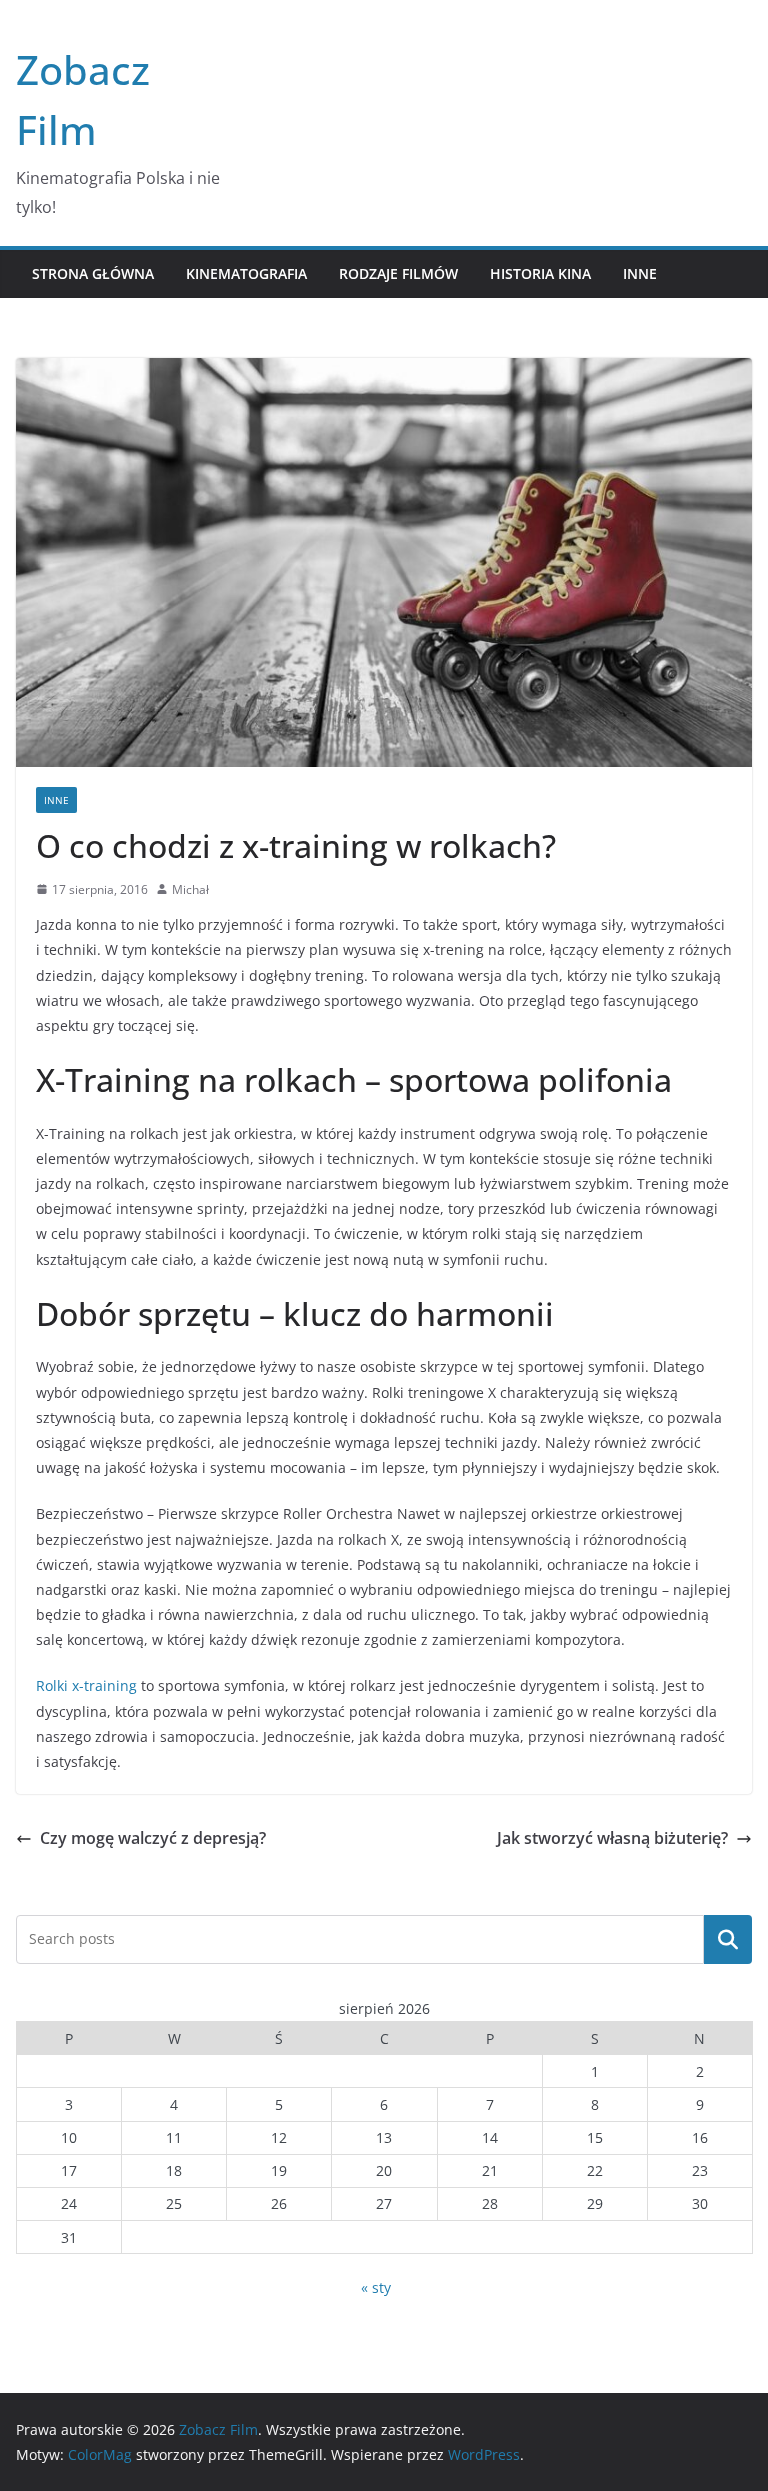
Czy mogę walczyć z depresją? (153, 1838)
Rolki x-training (86, 1685)
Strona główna (93, 273)
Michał (190, 889)
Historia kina (540, 273)
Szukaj (728, 1939)
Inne (640, 273)
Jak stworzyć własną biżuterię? (612, 1838)
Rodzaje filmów (398, 273)
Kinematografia (246, 273)
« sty (376, 2287)
